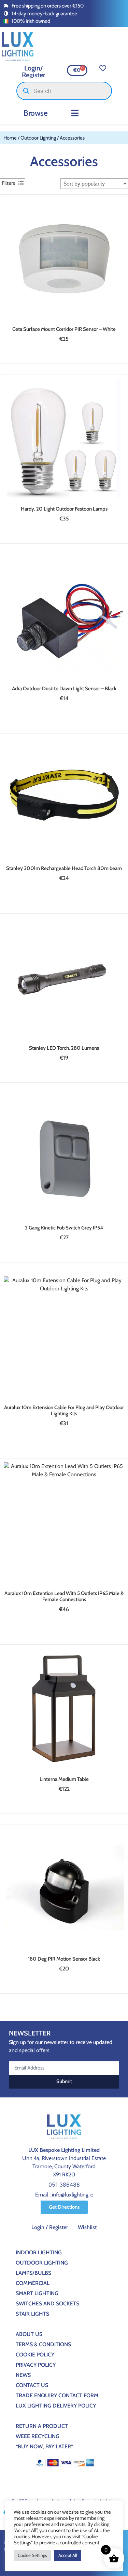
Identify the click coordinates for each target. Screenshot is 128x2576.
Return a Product (42, 2426)
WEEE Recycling (38, 2436)
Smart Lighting (37, 2293)
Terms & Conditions (43, 2344)
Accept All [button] (68, 2555)
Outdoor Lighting (38, 138)
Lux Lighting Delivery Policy (56, 2406)
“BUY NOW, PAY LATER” (44, 2446)
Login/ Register (34, 71)
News (23, 2375)
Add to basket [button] (62, 355)
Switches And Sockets (47, 2304)
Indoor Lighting (39, 2252)
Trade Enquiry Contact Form (57, 2395)
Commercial (33, 2283)
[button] (75, 113)
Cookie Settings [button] (32, 2555)
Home (10, 138)
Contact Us (32, 2385)
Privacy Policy (36, 2365)
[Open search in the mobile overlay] (64, 91)
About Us (29, 2334)
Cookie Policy (35, 2355)
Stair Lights (32, 2314)
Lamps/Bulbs (33, 2273)
